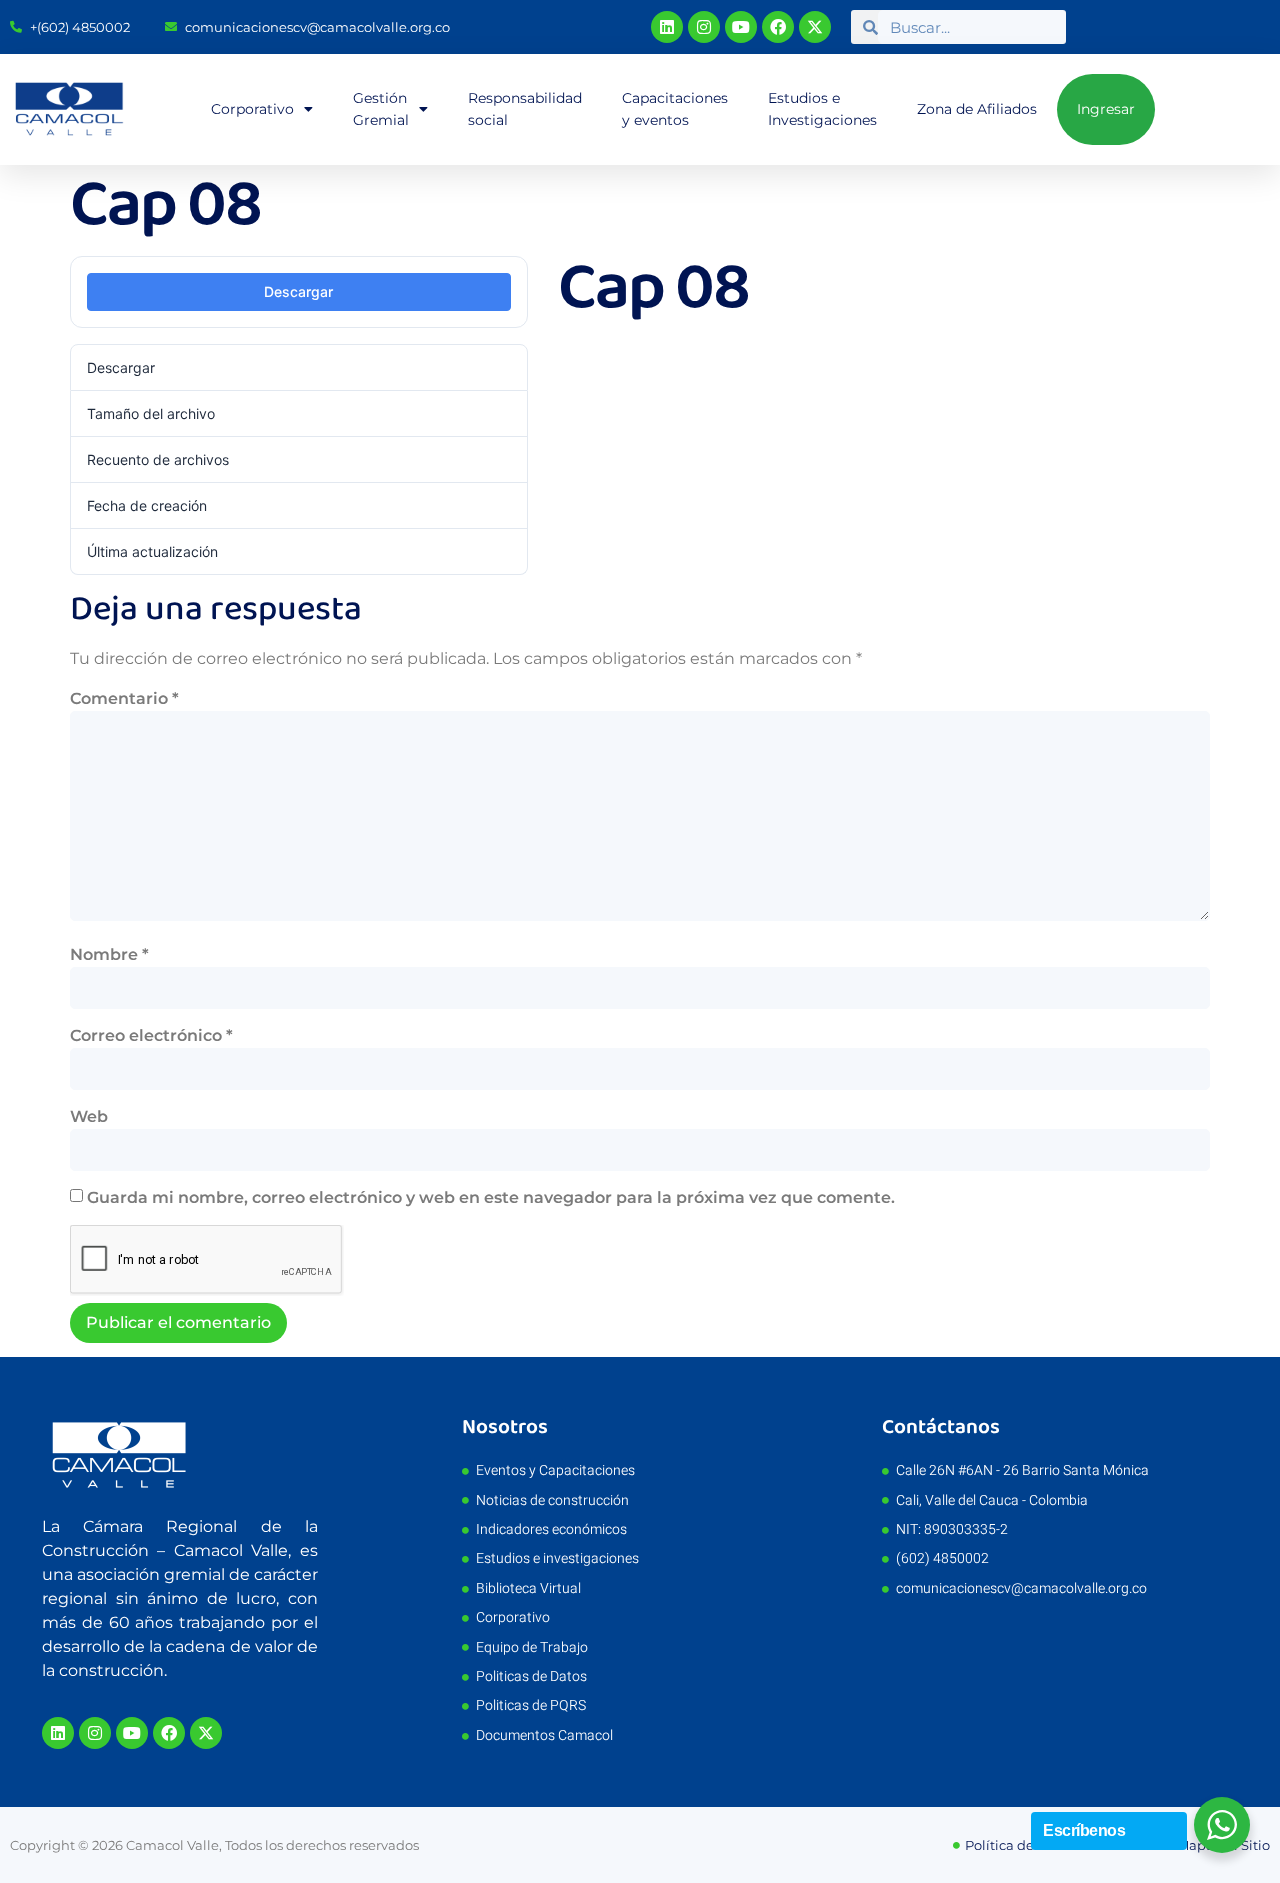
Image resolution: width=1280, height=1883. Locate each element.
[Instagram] (704, 27)
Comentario (124, 698)
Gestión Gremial (381, 109)
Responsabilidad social (525, 109)
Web (89, 1116)
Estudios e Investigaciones (822, 109)
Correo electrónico (151, 1035)
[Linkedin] (667, 27)
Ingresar (1106, 109)
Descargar (298, 291)
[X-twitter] (815, 27)
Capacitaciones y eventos (675, 109)
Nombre (109, 954)
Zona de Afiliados (977, 109)
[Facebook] (778, 27)
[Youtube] (741, 27)
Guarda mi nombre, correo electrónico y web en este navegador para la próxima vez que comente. (491, 1197)
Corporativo (252, 109)
